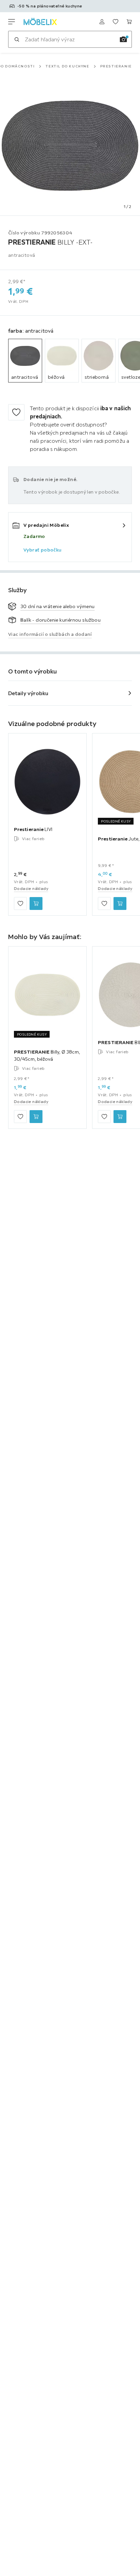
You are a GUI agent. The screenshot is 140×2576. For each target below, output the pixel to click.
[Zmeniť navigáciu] (12, 22)
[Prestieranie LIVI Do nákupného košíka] (36, 904)
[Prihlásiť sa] (102, 22)
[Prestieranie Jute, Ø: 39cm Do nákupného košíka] (120, 904)
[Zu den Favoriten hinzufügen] (16, 412)
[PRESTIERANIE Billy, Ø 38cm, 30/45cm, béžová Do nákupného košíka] (36, 1117)
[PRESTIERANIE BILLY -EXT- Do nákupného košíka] (120, 1117)
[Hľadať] (17, 39)
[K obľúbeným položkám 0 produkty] (116, 22)
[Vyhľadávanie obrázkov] (123, 39)
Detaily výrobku (28, 693)
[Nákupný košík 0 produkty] (129, 22)
